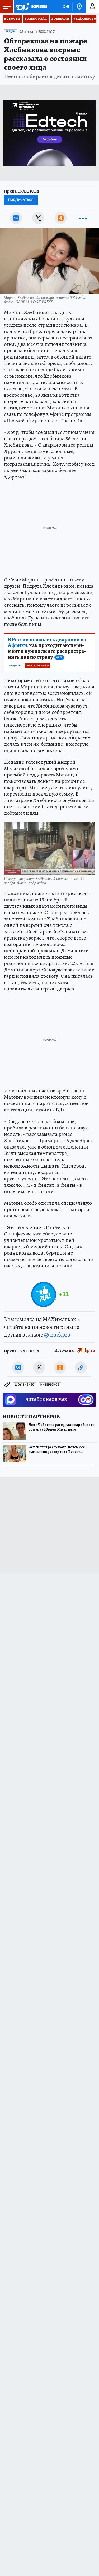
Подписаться (21, 200)
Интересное (50, 1385)
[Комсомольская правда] (31, 7)
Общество (16, 666)
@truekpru (57, 1335)
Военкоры (60, 19)
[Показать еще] (83, 218)
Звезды (11, 32)
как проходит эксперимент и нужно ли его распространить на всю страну (47, 648)
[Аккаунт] (92, 7)
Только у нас (36, 19)
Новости (12, 19)
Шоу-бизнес (24, 1385)
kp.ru (90, 1350)
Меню (7, 7)
